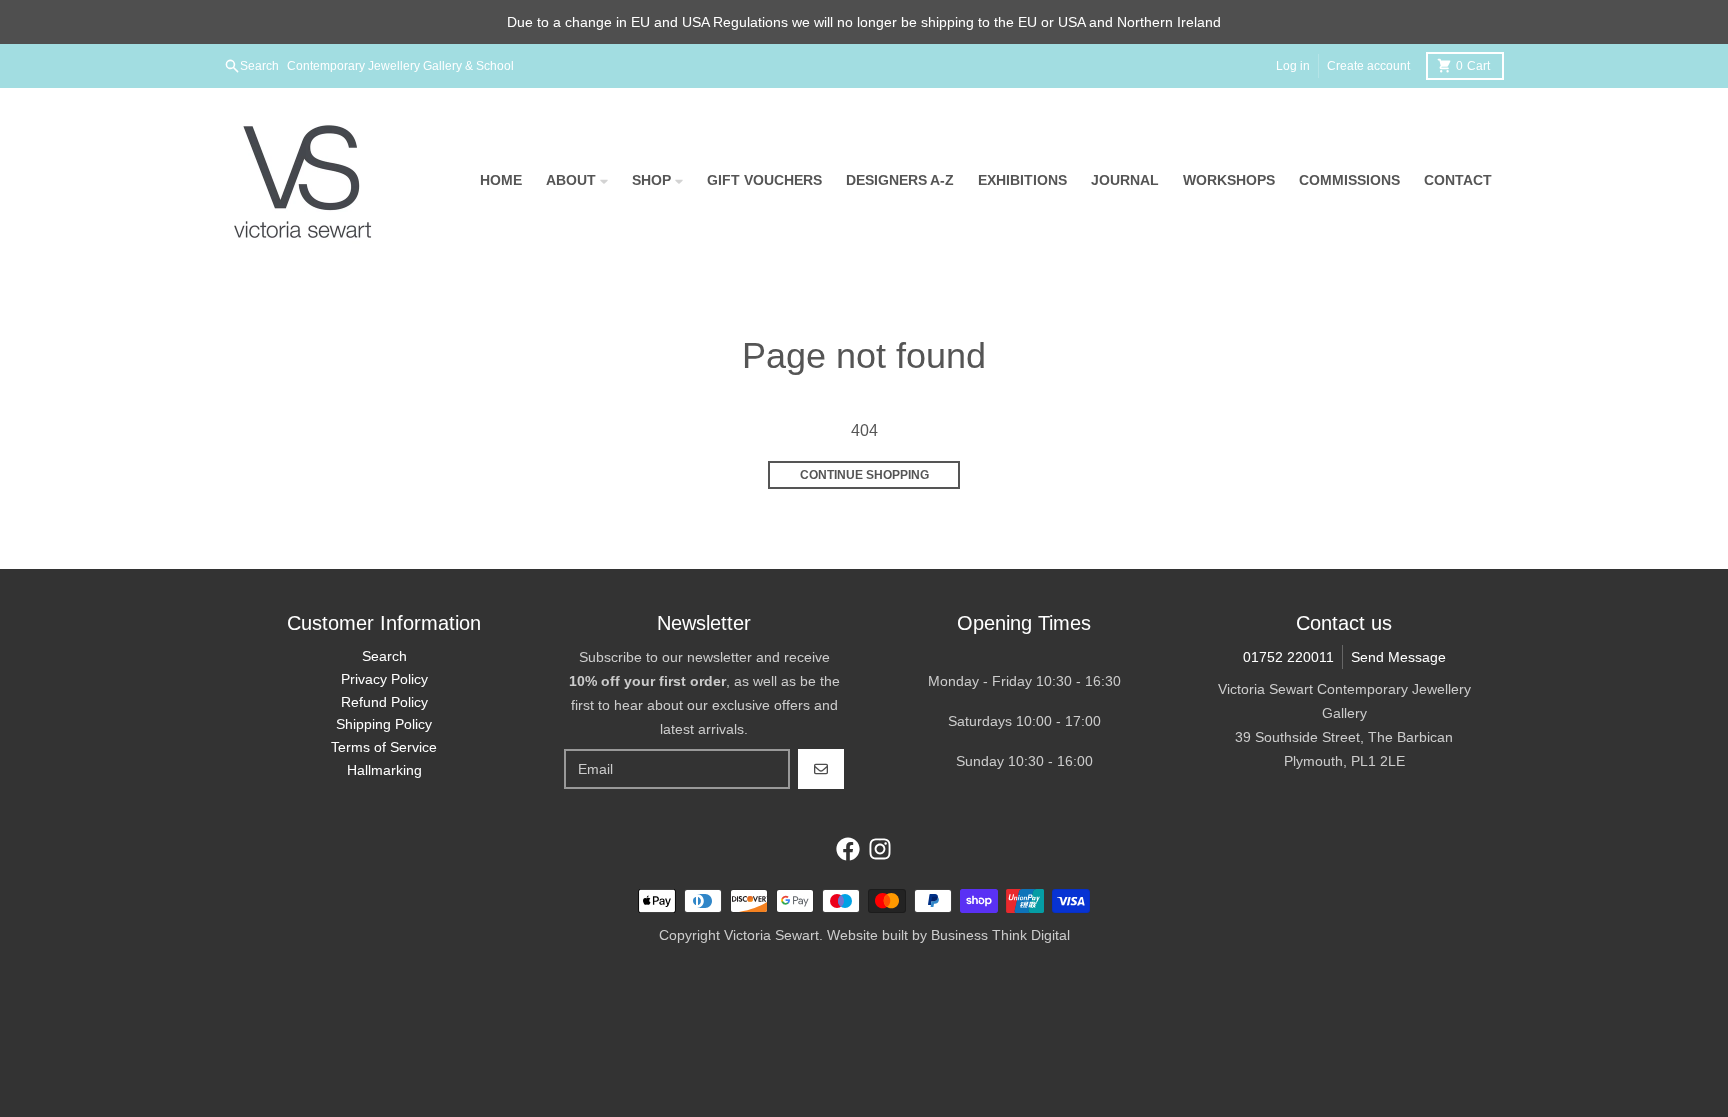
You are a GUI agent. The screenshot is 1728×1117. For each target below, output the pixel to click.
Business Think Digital (1000, 935)
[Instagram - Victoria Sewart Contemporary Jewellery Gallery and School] (880, 849)
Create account (1368, 66)
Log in (1293, 66)
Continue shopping (864, 475)
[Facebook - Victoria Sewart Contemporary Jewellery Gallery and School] (848, 849)
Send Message (1398, 657)
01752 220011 (1288, 657)
